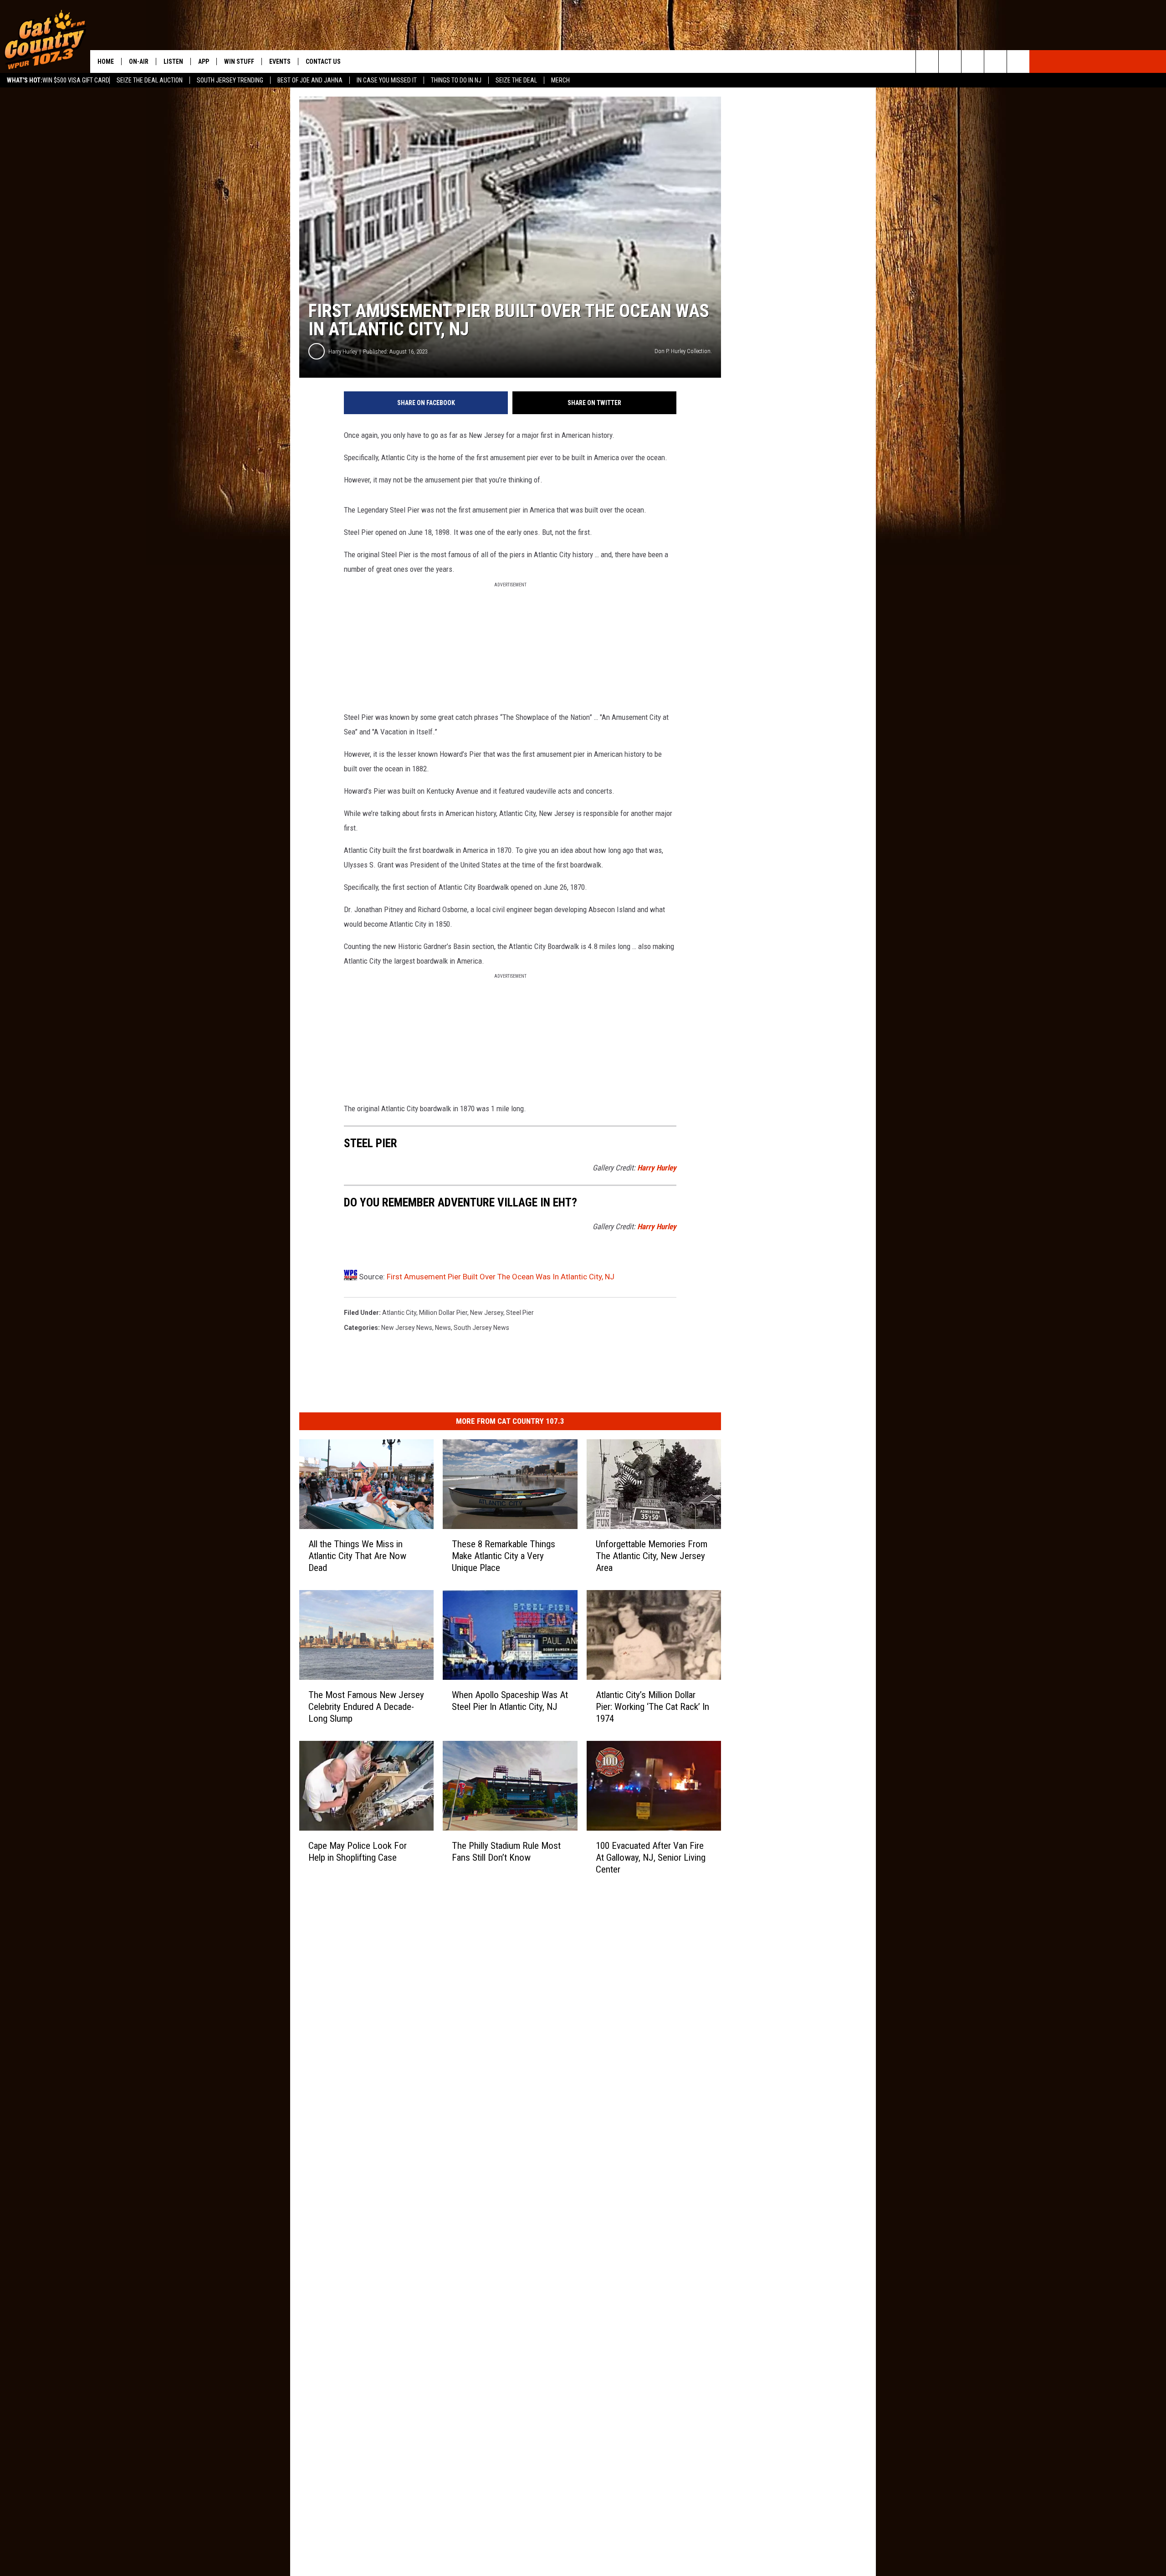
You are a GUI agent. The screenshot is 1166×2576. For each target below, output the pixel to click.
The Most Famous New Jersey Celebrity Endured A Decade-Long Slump (366, 1707)
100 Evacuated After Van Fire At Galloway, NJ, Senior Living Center (651, 1858)
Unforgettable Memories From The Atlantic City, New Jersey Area (652, 1556)
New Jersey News (407, 1328)
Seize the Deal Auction (150, 80)
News (443, 1328)
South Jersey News (481, 1328)
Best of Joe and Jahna (310, 80)
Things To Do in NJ (456, 80)
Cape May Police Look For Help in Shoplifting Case (358, 1852)
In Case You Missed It (387, 80)
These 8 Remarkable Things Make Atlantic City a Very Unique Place (504, 1556)
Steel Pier (520, 1313)
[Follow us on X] (995, 62)
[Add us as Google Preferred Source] (950, 62)
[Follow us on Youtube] (1018, 62)
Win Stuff (239, 62)
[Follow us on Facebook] (973, 62)
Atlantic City (399, 1313)
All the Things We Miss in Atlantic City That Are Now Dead (357, 1556)
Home (106, 62)
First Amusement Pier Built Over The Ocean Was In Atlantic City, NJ (501, 1277)
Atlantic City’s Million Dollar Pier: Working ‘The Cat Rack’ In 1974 (652, 1707)
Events (280, 62)
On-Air (139, 62)
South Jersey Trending (230, 80)
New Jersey (487, 1313)
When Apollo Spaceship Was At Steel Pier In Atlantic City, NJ (510, 1701)
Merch (560, 80)
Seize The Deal (516, 80)
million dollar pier (443, 1313)
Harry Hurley (343, 352)
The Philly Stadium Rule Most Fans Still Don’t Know (506, 1852)
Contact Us (323, 62)
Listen (173, 62)
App (204, 62)
